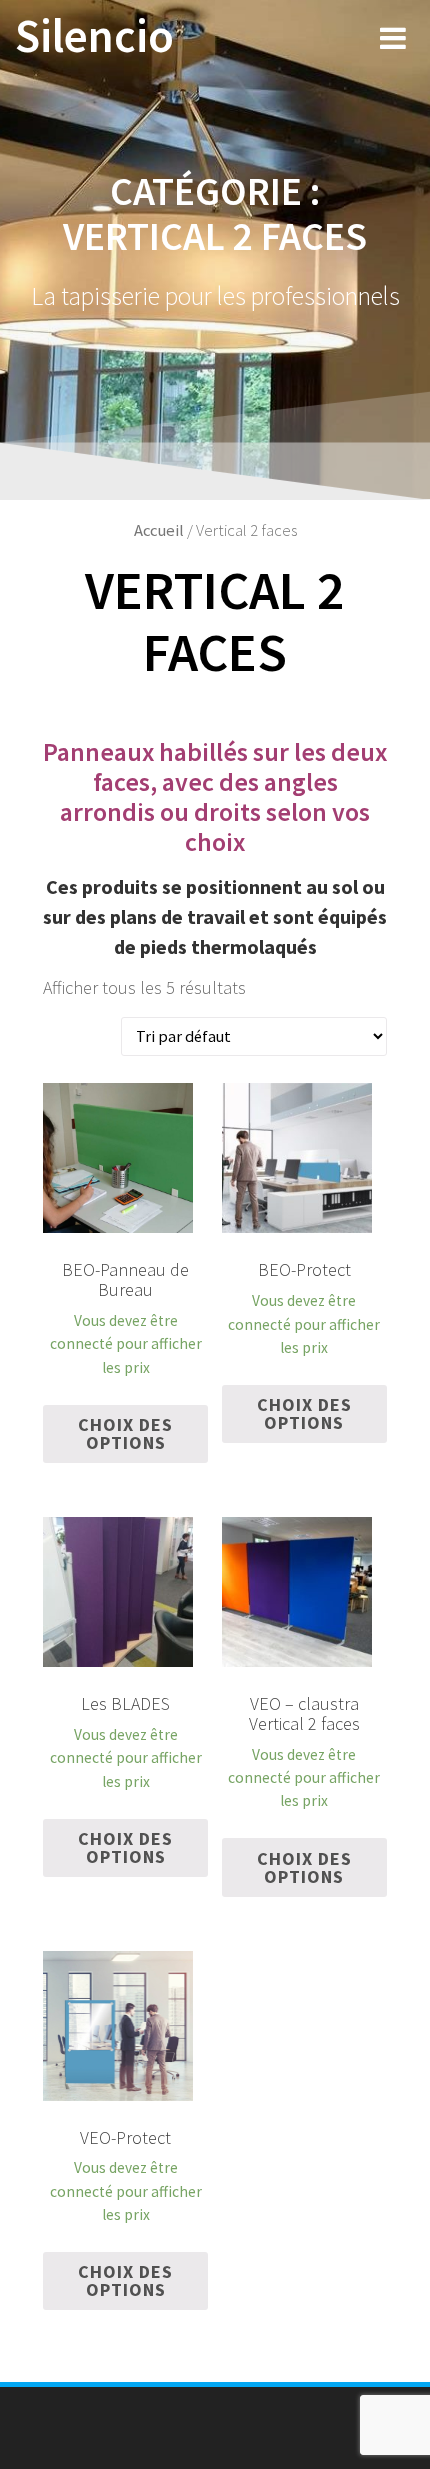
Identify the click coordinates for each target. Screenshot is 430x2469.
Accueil (159, 530)
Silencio (94, 36)
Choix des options (125, 1433)
